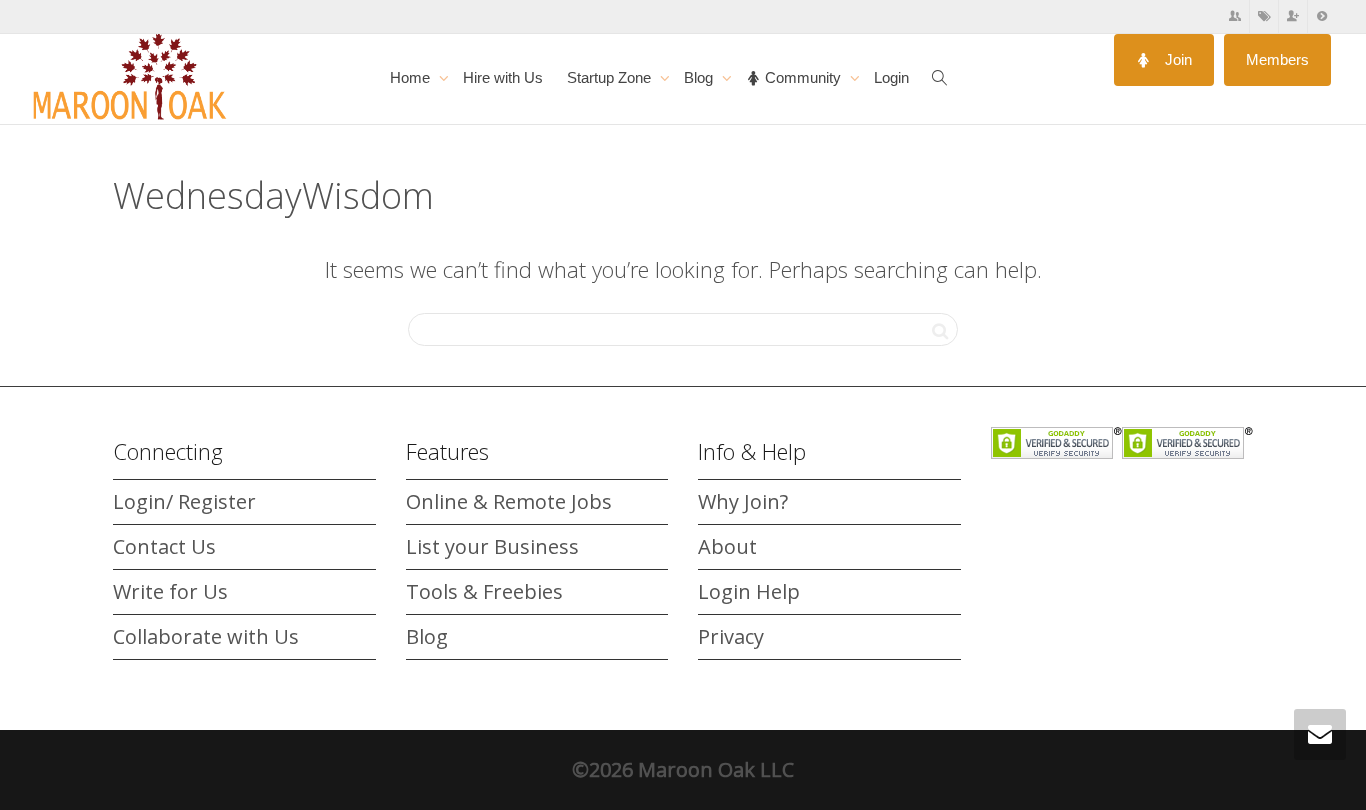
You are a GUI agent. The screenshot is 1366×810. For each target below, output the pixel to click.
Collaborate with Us (206, 636)
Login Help (749, 591)
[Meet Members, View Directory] (1235, 16)
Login (891, 77)
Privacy (731, 636)
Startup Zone (611, 77)
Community (803, 77)
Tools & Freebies (484, 591)
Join (1176, 59)
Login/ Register (184, 501)
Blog (700, 77)
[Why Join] (1293, 16)
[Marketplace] (1264, 16)
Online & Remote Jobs (509, 501)
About (727, 546)
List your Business (492, 546)
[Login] (1322, 16)
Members (1277, 59)
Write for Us (170, 591)
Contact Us (164, 546)
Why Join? (743, 501)
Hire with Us (503, 77)
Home (412, 77)
